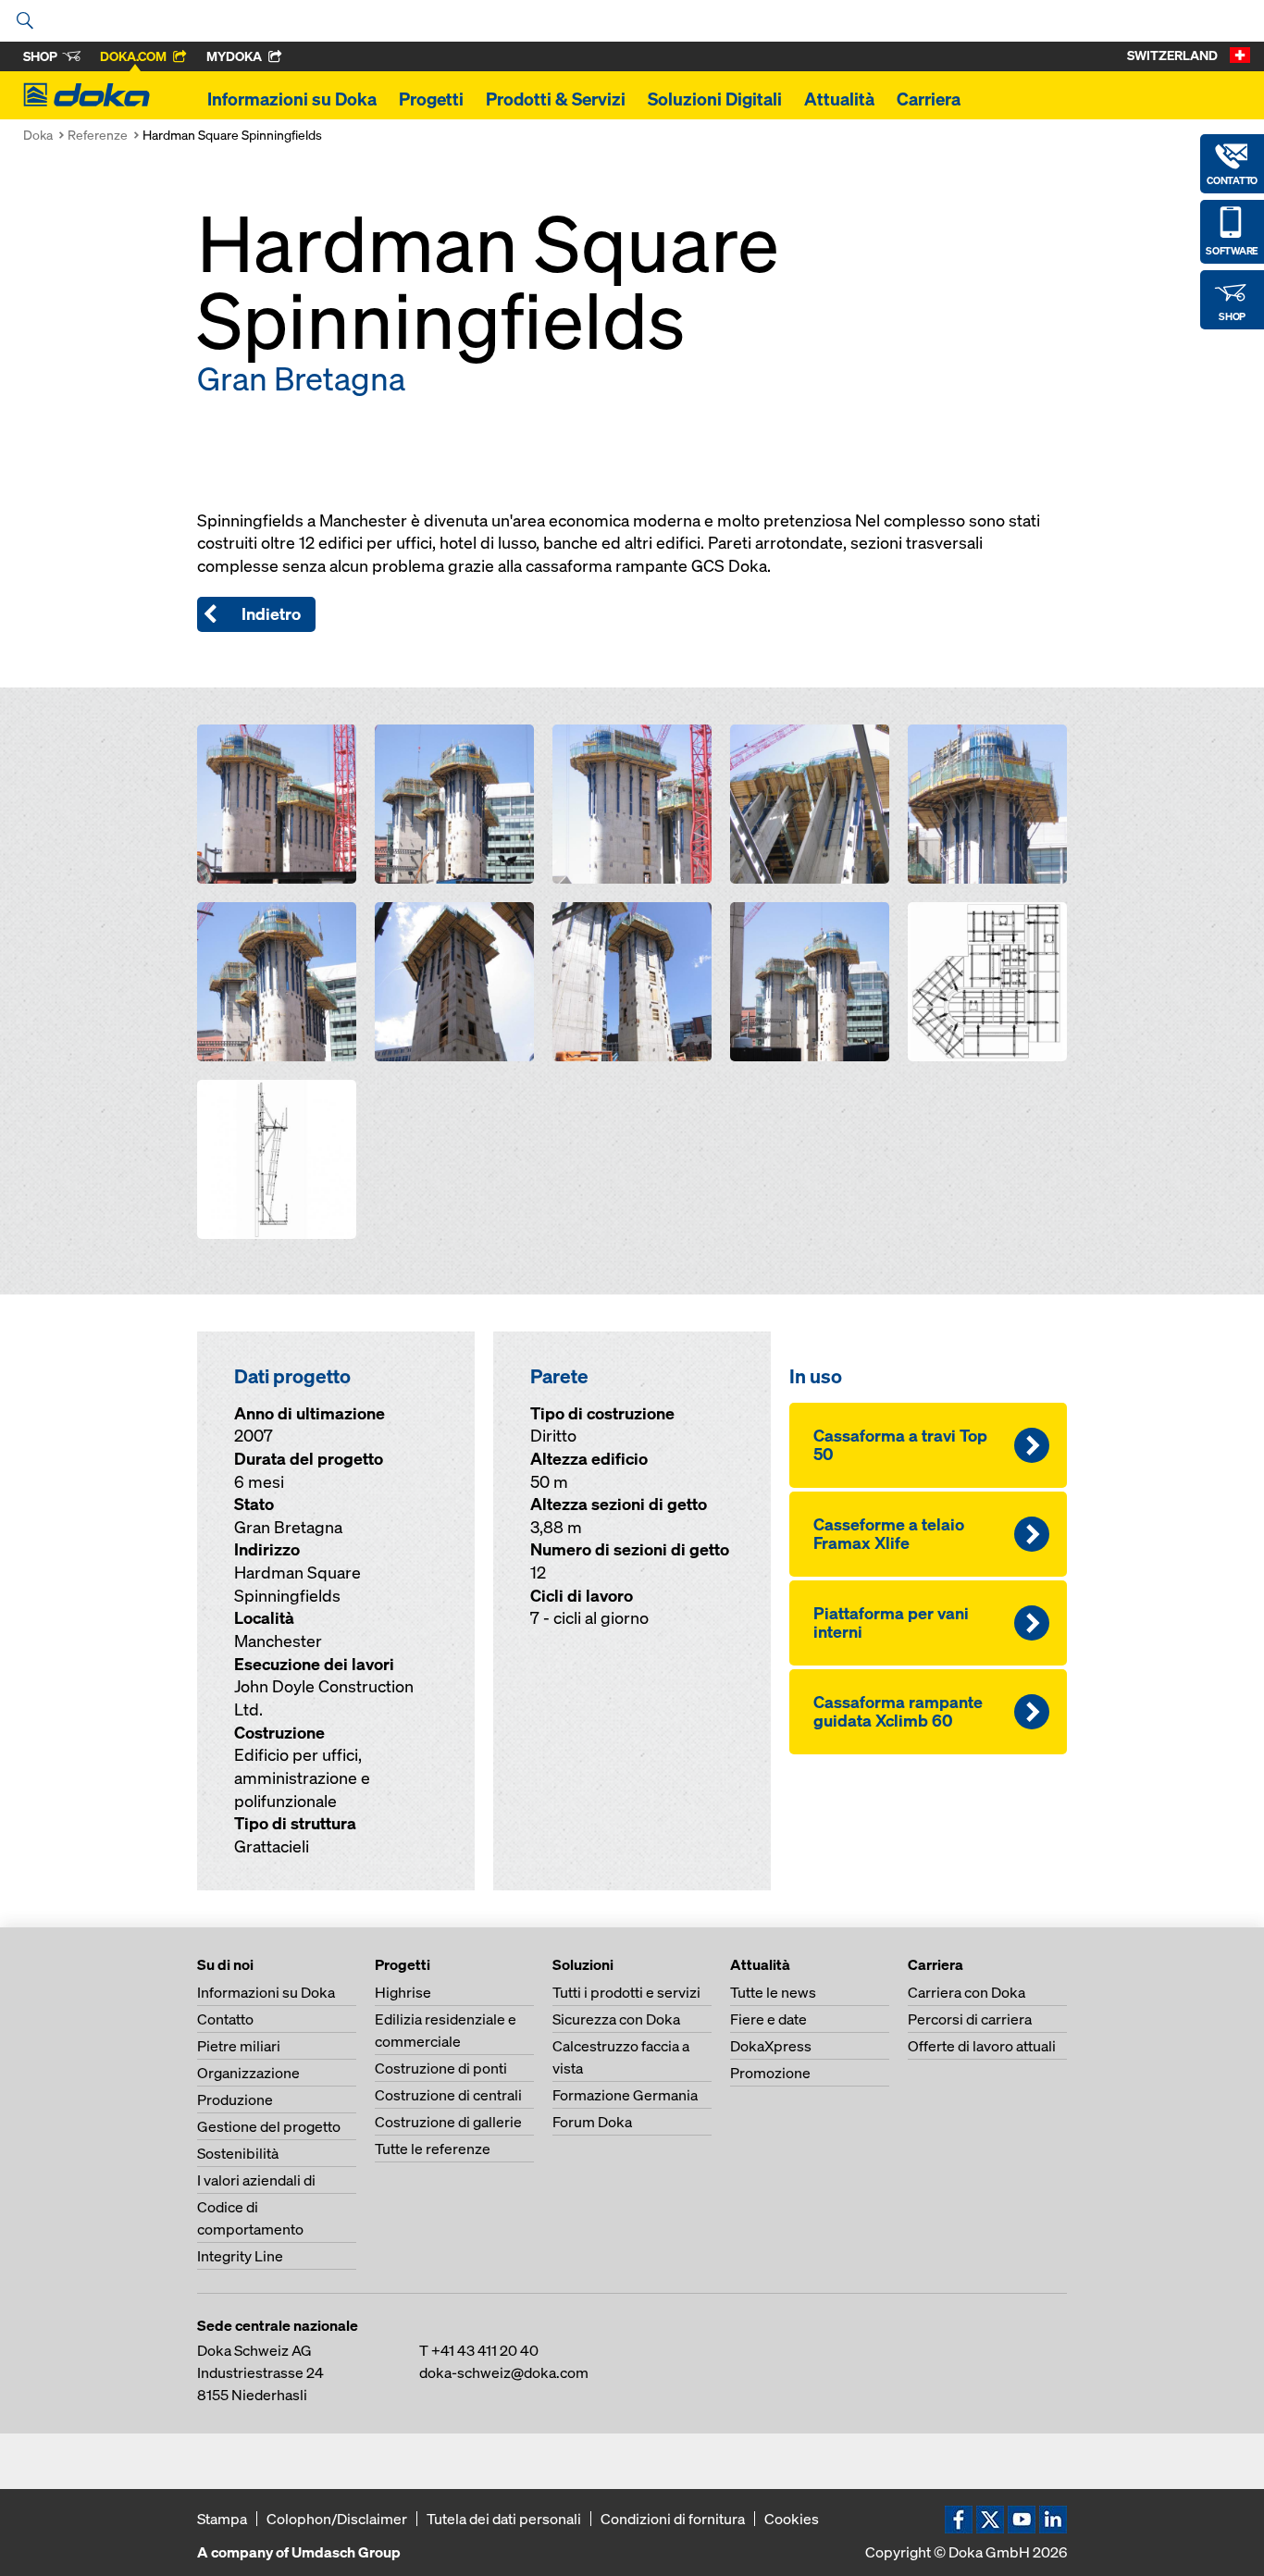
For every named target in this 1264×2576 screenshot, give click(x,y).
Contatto (225, 2019)
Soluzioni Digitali (715, 99)
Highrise (403, 1992)
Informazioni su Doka (292, 99)
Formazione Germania (625, 2095)
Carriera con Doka (967, 1992)
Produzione (235, 2099)
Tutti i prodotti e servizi (626, 1992)
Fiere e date (768, 2019)
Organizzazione (248, 2073)
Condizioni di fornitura (673, 2519)
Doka (38, 135)
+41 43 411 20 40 (485, 2350)
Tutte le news (773, 1992)
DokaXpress (771, 2046)
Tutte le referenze (433, 2149)
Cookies (792, 2519)
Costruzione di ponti (441, 2068)
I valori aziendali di (256, 2180)
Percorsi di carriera (970, 2019)
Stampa (222, 2519)
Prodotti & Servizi (556, 99)
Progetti (431, 99)
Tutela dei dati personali (504, 2519)
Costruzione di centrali (448, 2095)
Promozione (770, 2073)
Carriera (929, 99)
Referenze (98, 135)
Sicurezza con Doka (616, 2019)
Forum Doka (592, 2122)
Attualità (839, 99)
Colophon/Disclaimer (337, 2519)
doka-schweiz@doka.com (504, 2372)
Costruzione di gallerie (448, 2122)
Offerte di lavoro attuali (982, 2046)
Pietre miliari (239, 2046)
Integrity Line (240, 2256)
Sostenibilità (238, 2153)
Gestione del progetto (269, 2126)
